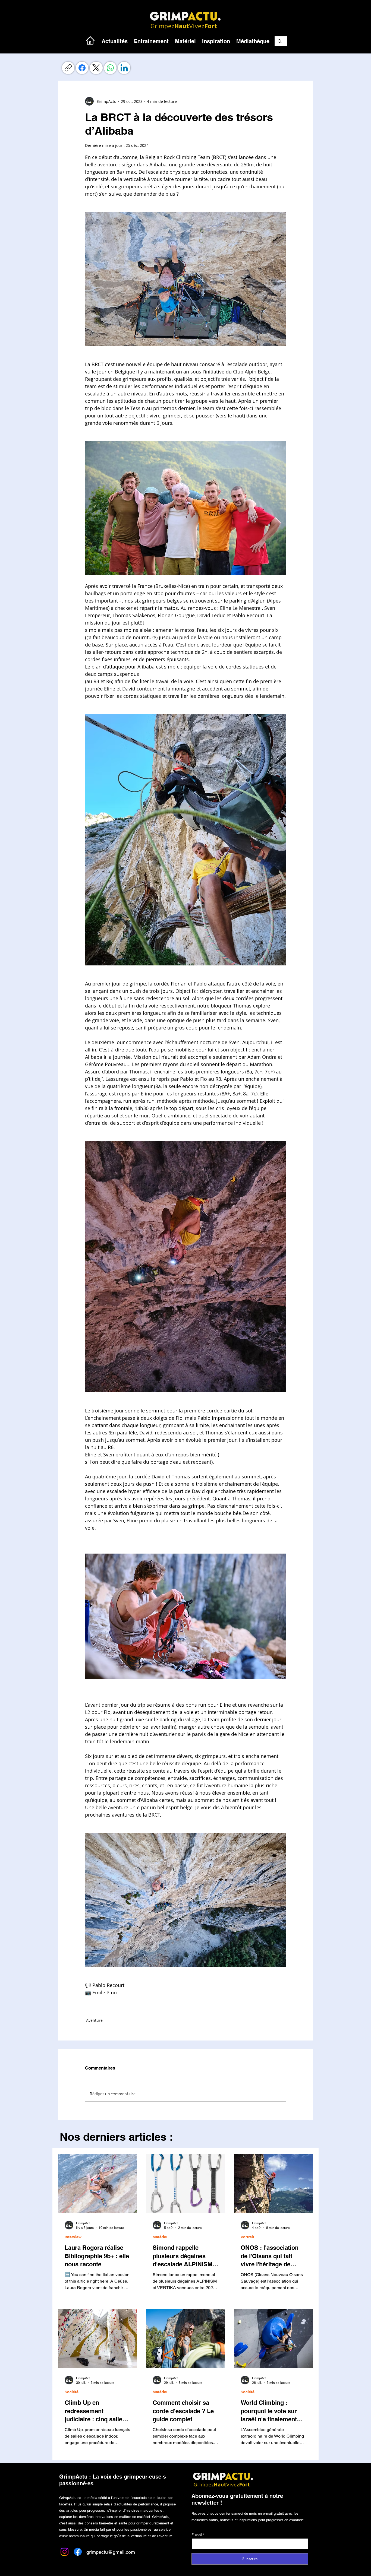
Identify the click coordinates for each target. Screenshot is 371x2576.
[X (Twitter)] (96, 68)
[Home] (90, 40)
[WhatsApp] (110, 68)
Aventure (94, 2020)
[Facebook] (82, 68)
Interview (73, 2237)
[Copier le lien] (68, 68)
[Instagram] (65, 2552)
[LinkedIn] (124, 68)
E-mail (197, 2535)
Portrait (247, 2237)
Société (72, 2392)
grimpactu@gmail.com (111, 2552)
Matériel (160, 2237)
